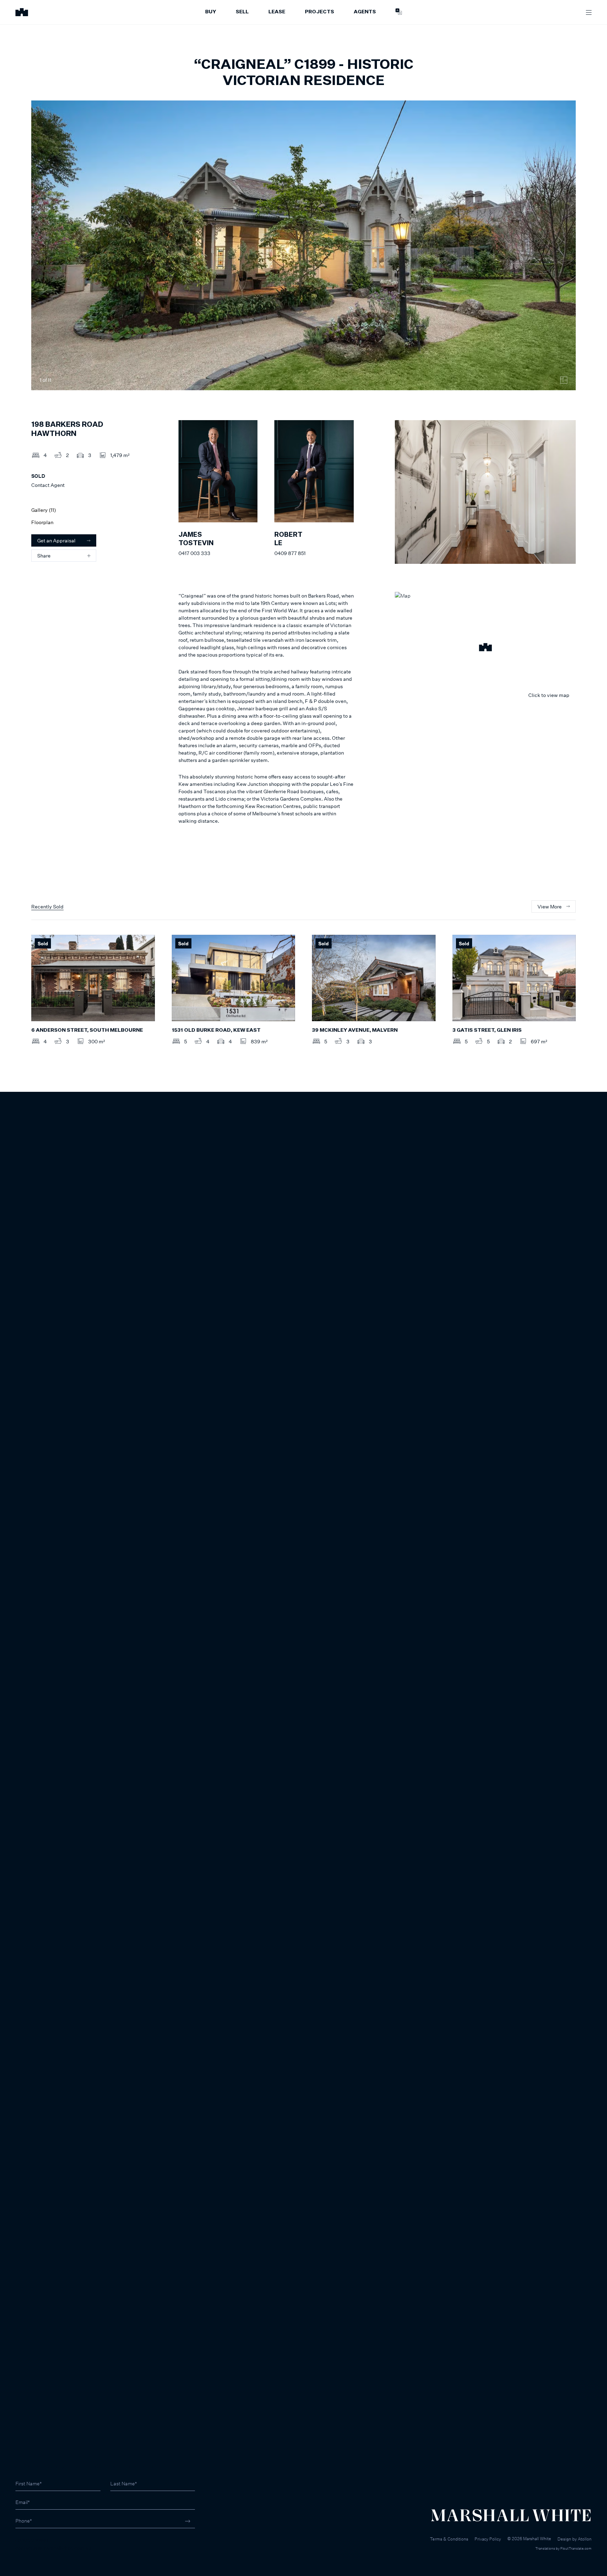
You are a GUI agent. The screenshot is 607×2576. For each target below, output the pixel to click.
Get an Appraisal (56, 540)
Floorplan (42, 522)
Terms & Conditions (449, 2539)
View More (550, 907)
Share (44, 556)
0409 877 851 (290, 553)
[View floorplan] (564, 380)
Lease (277, 12)
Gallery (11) (44, 510)
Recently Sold (47, 907)
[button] (485, 648)
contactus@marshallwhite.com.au (53, 2548)
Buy (211, 12)
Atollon (585, 2539)
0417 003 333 (194, 553)
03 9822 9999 (32, 2540)
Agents (365, 12)
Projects (319, 12)
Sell (242, 12)
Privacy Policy (488, 2539)
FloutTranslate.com (576, 2548)
